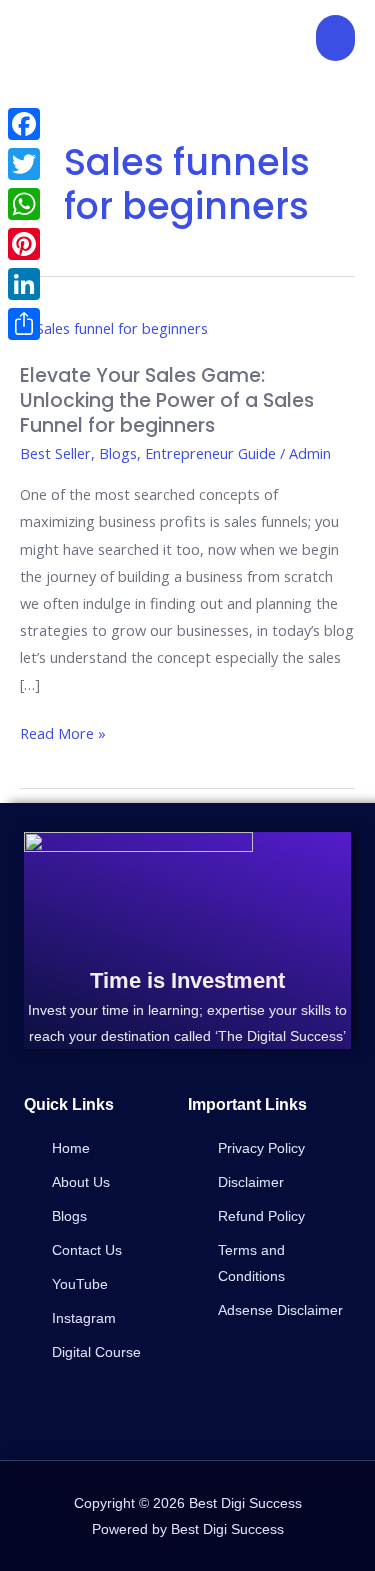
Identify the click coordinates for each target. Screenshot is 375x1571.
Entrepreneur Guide (210, 453)
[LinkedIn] (24, 284)
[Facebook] (24, 124)
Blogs (118, 453)
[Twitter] (24, 164)
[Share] (24, 324)
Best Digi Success (92, 37)
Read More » (63, 731)
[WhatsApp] (24, 204)
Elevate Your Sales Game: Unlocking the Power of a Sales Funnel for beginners (167, 400)
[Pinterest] (24, 244)
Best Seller (55, 453)
